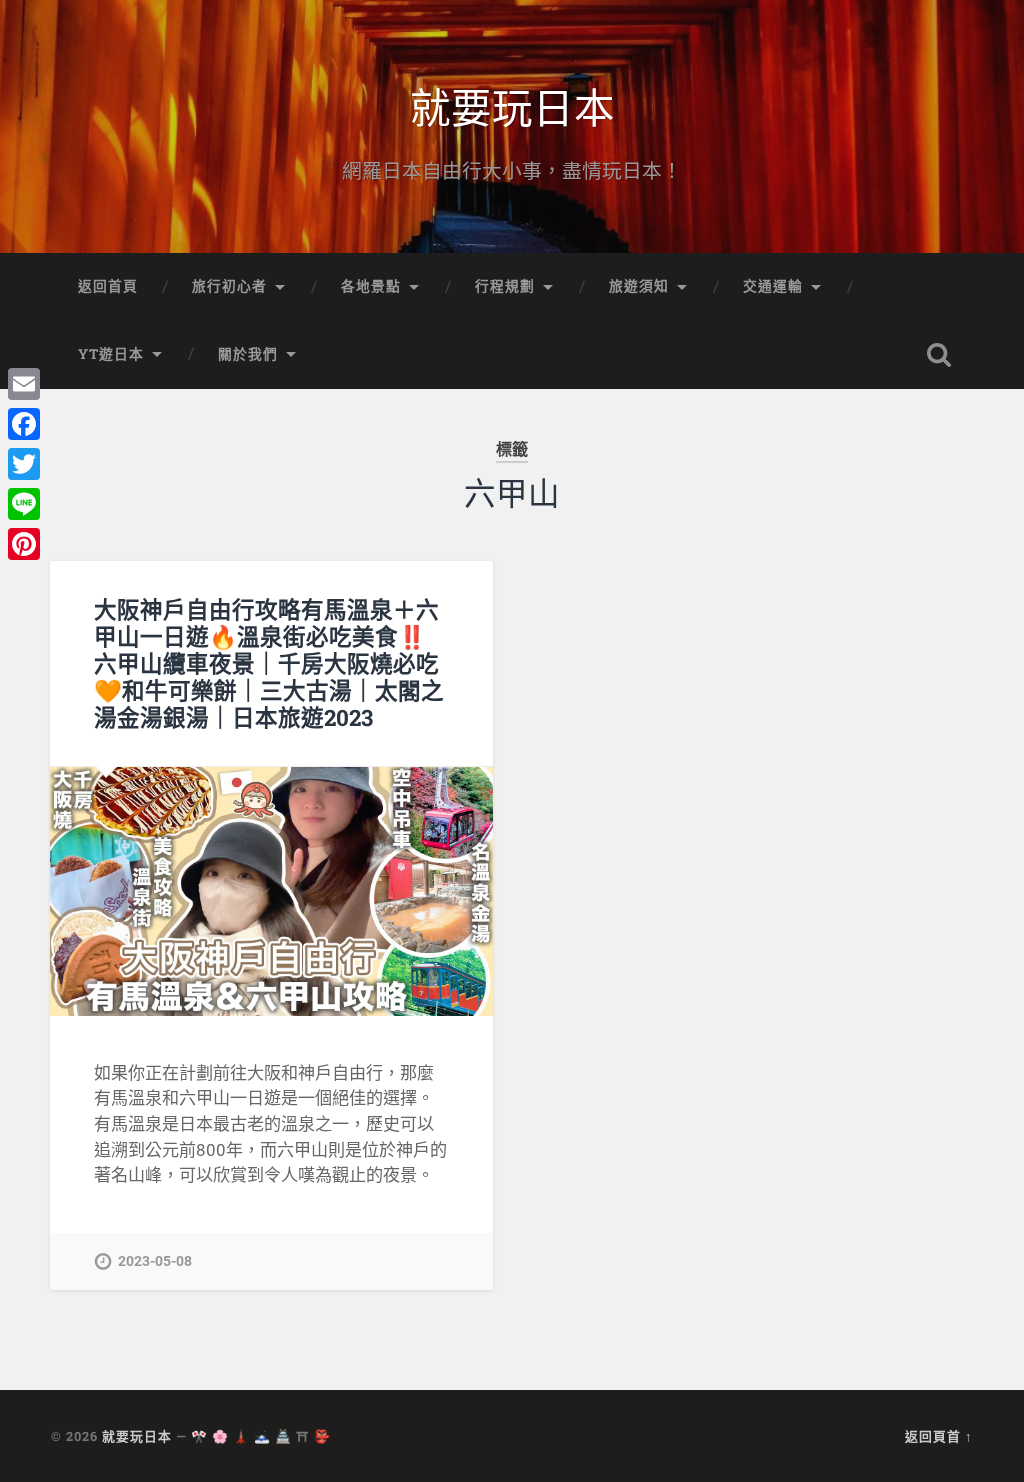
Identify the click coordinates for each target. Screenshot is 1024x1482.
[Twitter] (24, 464)
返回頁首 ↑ (939, 1436)
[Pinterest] (24, 544)
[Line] (24, 504)
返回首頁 (108, 286)
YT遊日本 (111, 354)
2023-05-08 (155, 1261)
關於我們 (248, 354)
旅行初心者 (229, 286)
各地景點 (371, 286)
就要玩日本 (512, 105)
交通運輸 (773, 286)
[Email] (24, 384)
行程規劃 (505, 286)
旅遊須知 (639, 286)
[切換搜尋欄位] (939, 355)
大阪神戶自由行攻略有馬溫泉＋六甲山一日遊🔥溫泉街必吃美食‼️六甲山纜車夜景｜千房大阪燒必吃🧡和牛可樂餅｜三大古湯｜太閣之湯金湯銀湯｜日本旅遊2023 (269, 663)
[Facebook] (24, 424)
